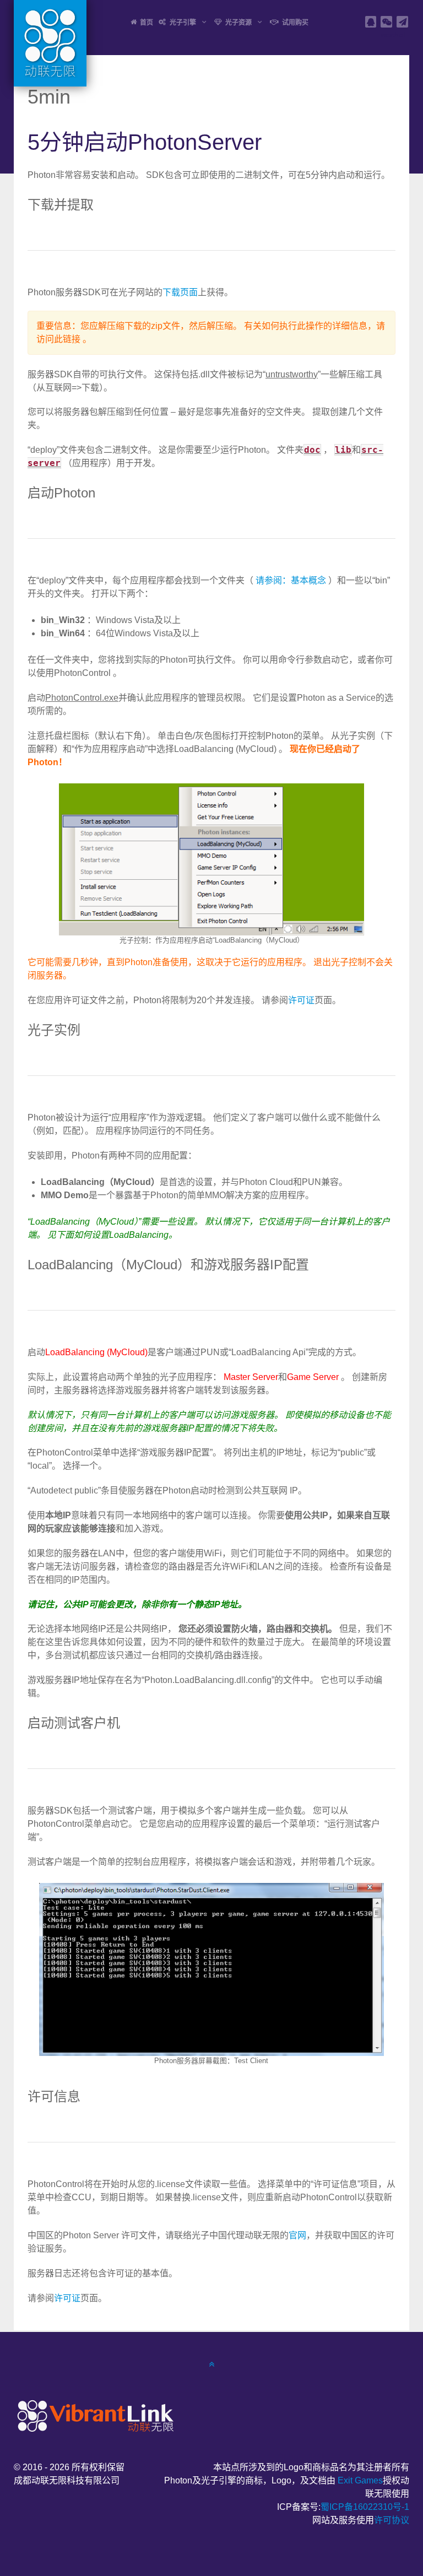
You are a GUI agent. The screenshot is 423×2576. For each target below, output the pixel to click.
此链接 (67, 339)
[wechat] (386, 22)
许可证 (301, 1000)
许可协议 (392, 2520)
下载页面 (180, 292)
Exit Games (360, 2480)
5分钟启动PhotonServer (145, 142)
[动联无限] (94, 2415)
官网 (297, 2235)
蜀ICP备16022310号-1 (365, 2507)
